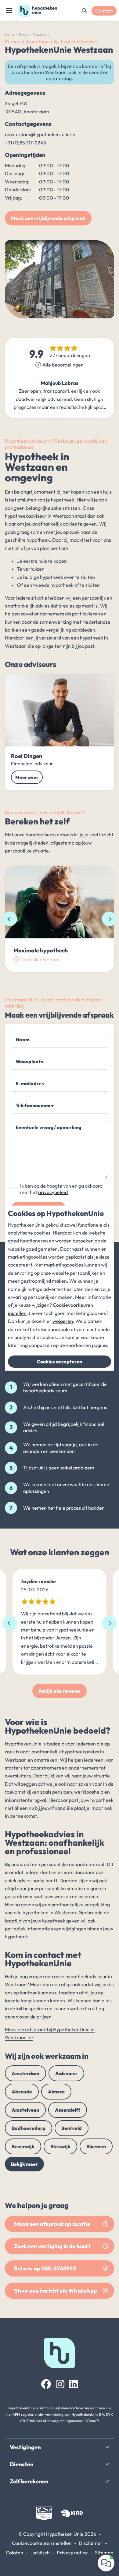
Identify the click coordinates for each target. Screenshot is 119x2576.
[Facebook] (46, 2384)
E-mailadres (30, 1083)
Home (10, 34)
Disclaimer (91, 2543)
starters (14, 1768)
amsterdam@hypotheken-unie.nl (41, 134)
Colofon (14, 2553)
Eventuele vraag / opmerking (48, 1127)
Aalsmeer (66, 2073)
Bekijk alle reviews (60, 1691)
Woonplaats (29, 1061)
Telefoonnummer (35, 1105)
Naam (23, 1040)
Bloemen (96, 2146)
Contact (104, 11)
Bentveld (72, 2128)
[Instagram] (60, 2384)
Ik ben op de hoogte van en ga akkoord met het (61, 1189)
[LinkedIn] (74, 2384)
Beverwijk (23, 2146)
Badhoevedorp (29, 2128)
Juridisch (40, 2553)
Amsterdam (25, 2073)
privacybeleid (53, 1192)
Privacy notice (72, 2553)
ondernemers (83, 1768)
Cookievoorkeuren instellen (42, 2543)
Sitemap (104, 2553)
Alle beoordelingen (63, 365)
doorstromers (46, 1768)
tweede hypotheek (53, 585)
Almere (56, 2092)
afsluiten (27, 500)
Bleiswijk (60, 2146)
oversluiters (18, 1776)
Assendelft (68, 2110)
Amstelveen (25, 2110)
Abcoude (22, 2092)
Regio (24, 34)
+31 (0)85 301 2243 (25, 143)
